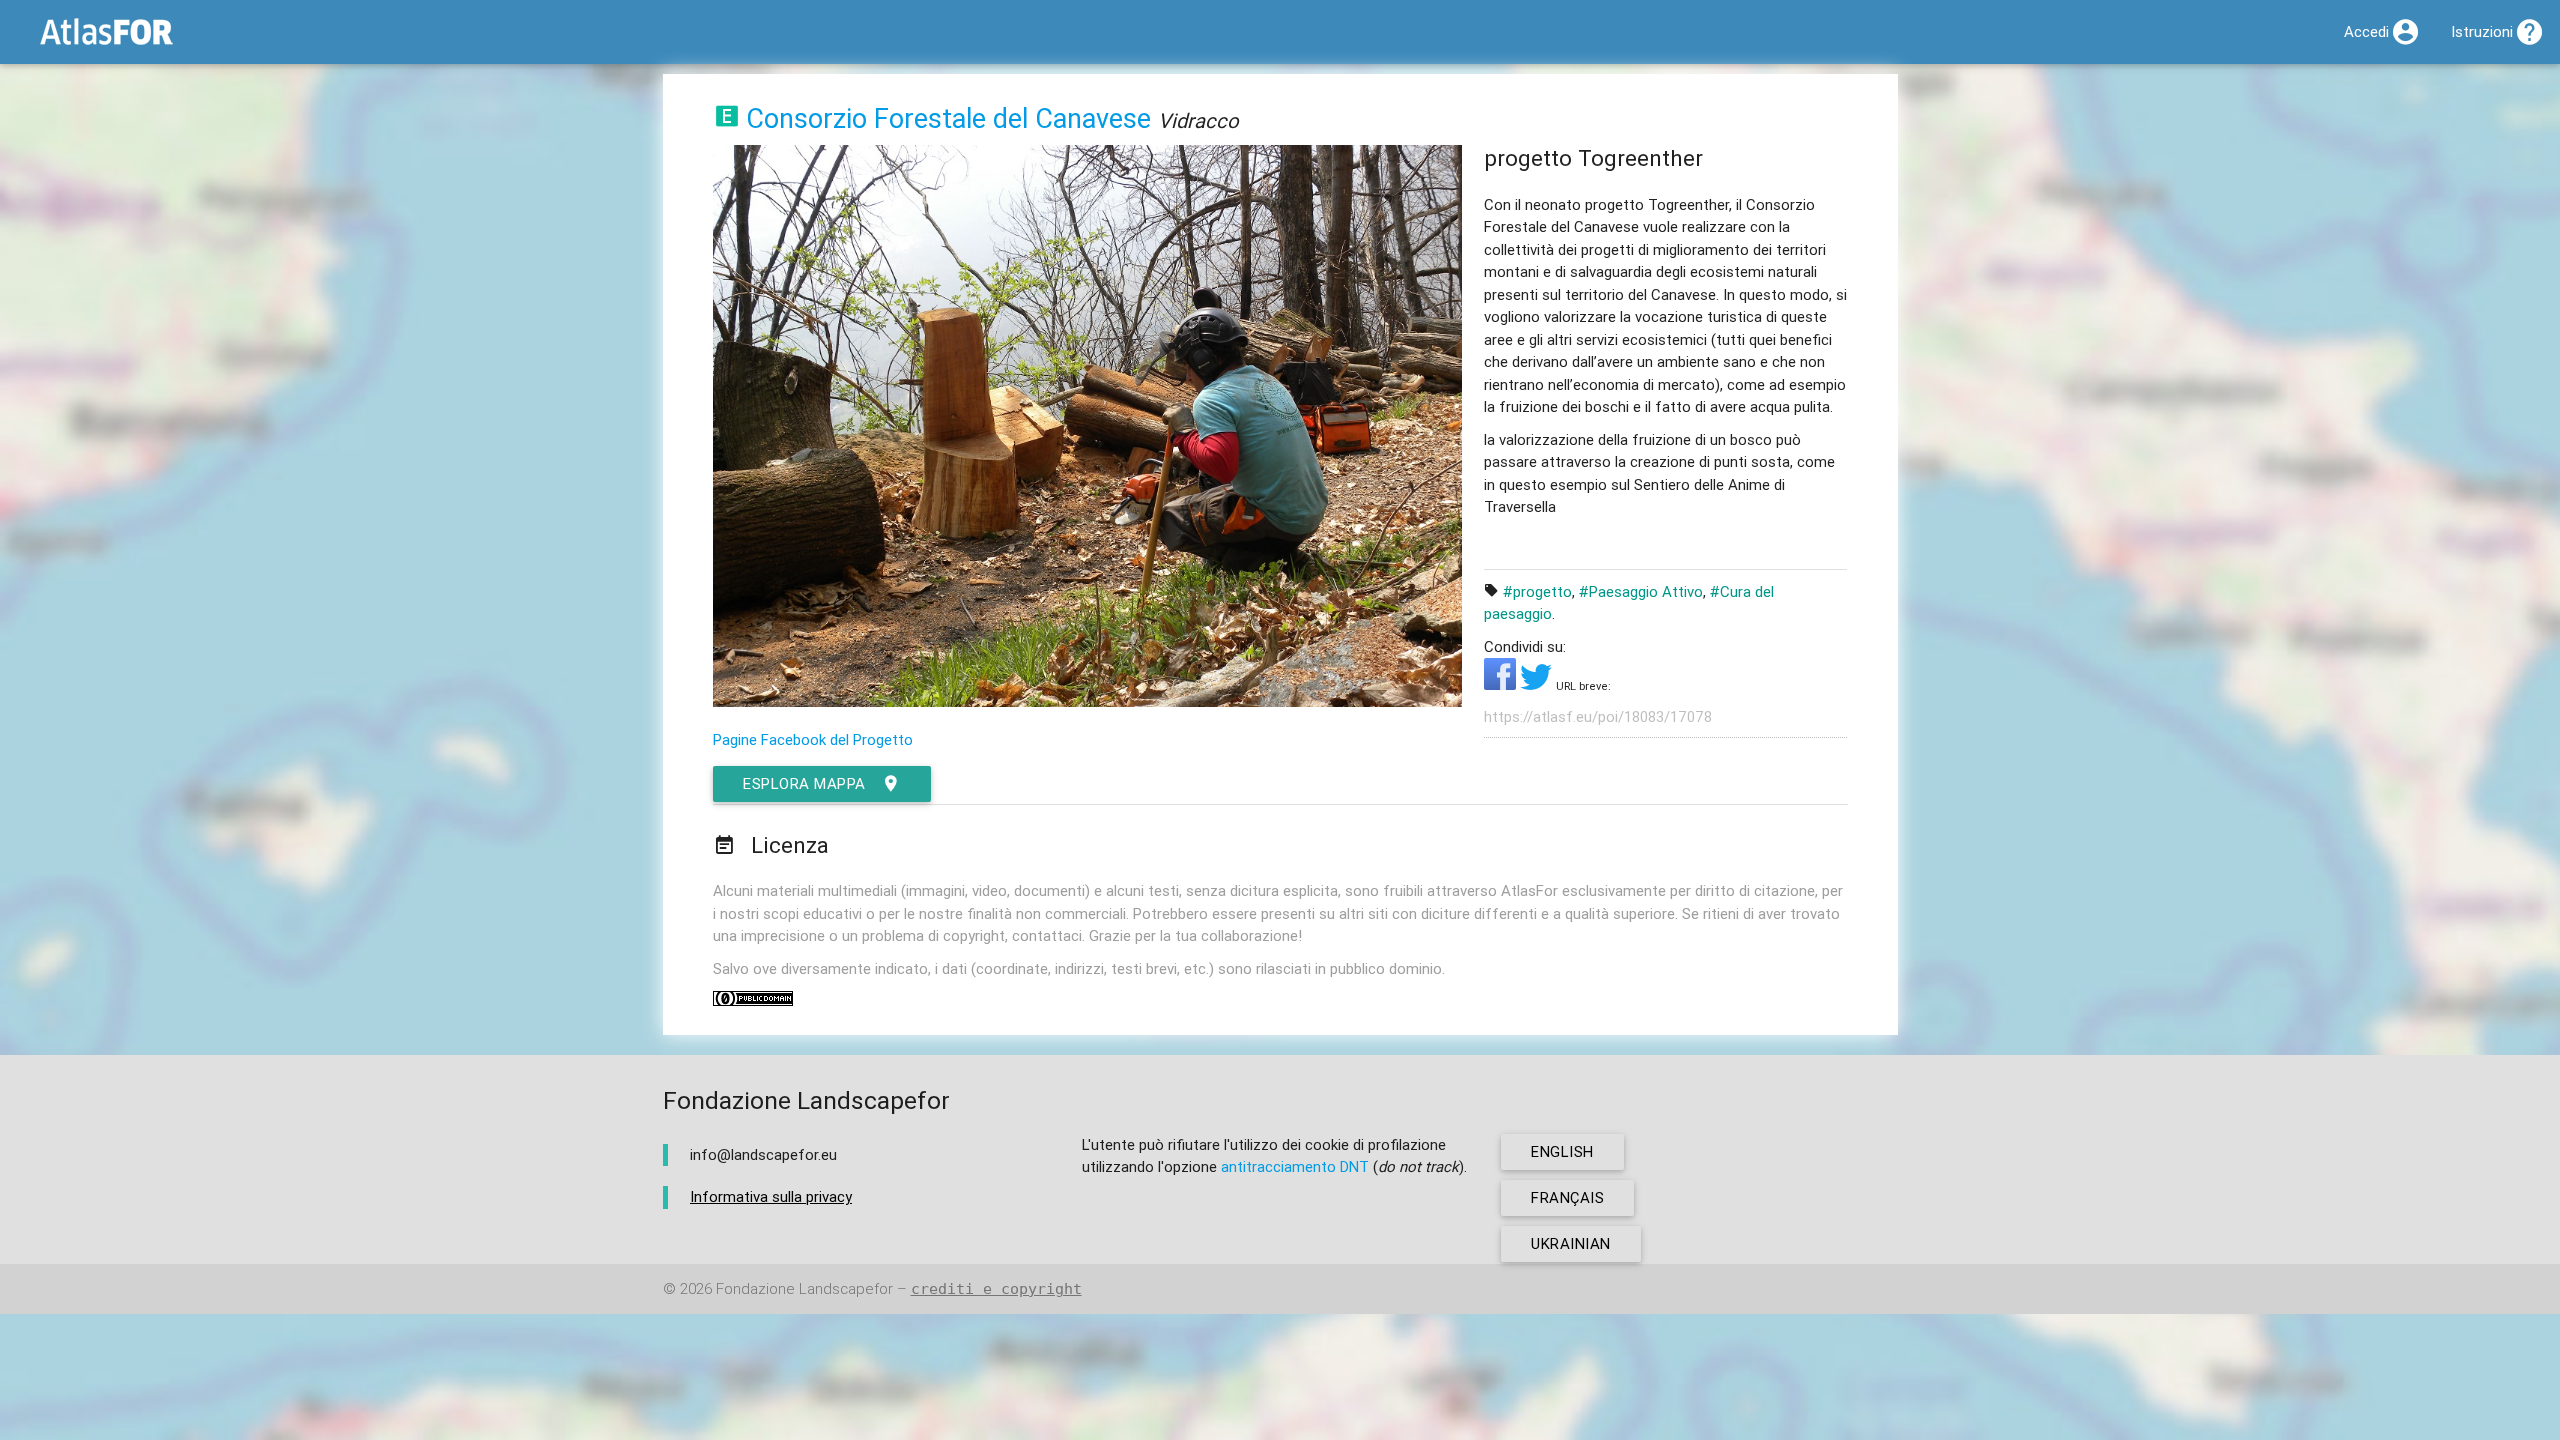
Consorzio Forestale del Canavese (948, 118)
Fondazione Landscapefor (804, 1288)
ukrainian (1571, 1243)
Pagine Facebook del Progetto (813, 739)
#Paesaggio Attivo (1641, 591)
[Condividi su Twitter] (1538, 684)
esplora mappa (804, 783)
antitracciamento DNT (1295, 1166)
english (1562, 1151)
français (1567, 1197)
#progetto (1537, 591)
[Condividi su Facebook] (1502, 684)
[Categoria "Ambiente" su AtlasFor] (727, 118)
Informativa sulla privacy (771, 1196)
